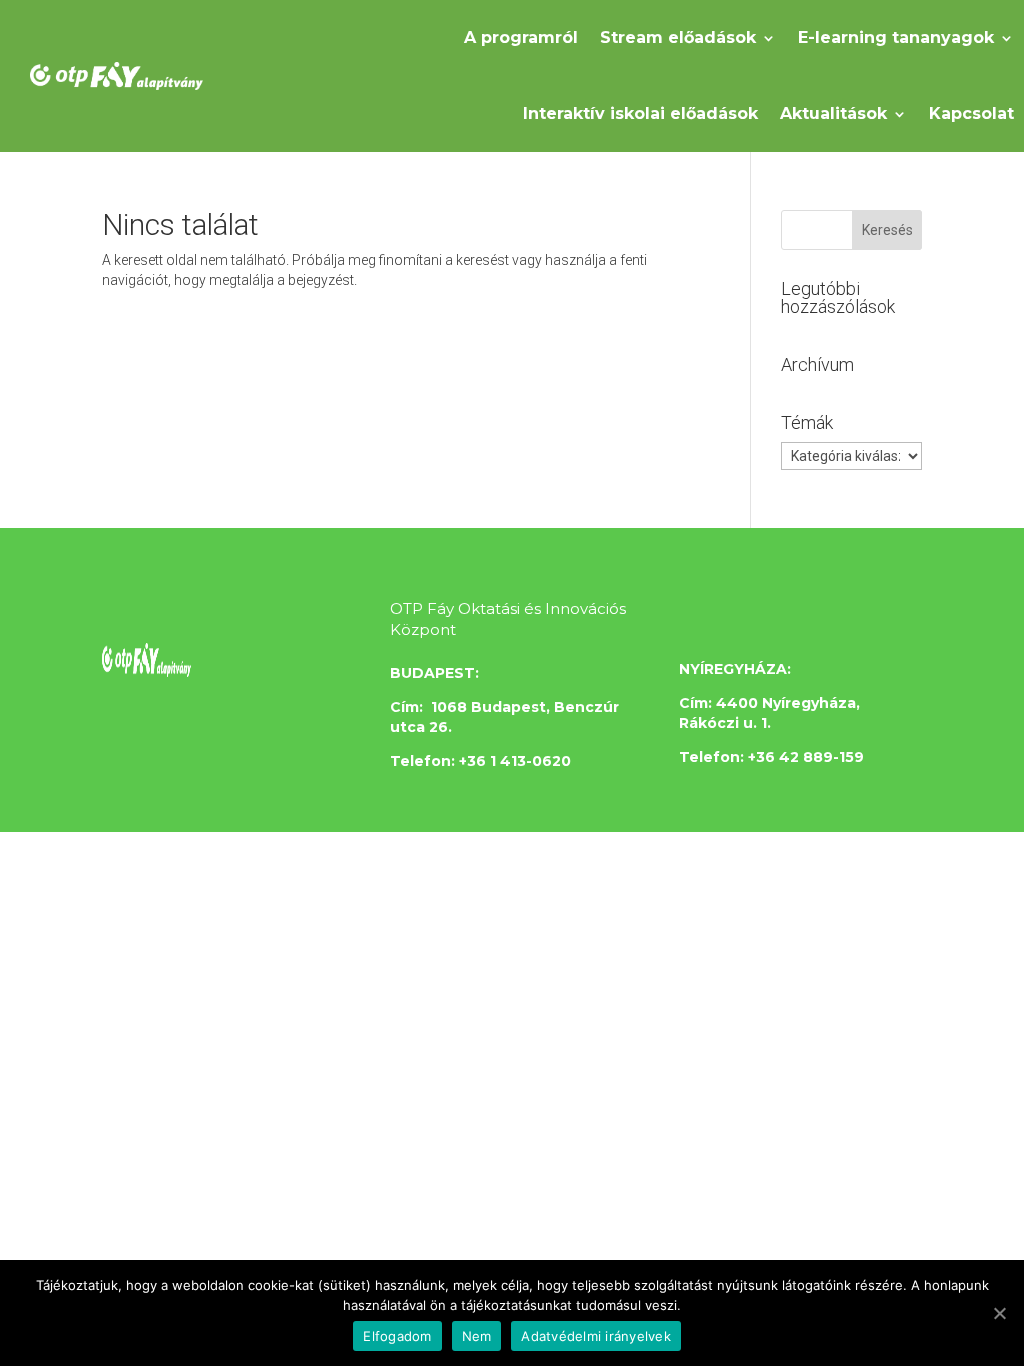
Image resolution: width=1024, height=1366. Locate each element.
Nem (477, 1336)
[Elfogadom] (999, 1313)
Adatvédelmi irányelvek (596, 1336)
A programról (521, 37)
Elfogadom (397, 1336)
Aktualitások (833, 113)
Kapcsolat (971, 113)
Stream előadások (678, 37)
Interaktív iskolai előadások (640, 113)
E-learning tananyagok (896, 37)
